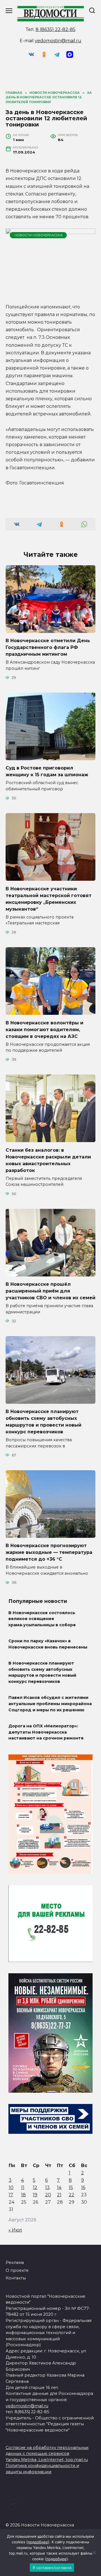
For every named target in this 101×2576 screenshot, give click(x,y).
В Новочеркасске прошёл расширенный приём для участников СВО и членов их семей (50, 1291)
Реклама (15, 2263)
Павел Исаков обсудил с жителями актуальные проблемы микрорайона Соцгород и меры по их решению (50, 1704)
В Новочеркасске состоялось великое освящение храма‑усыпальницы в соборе (42, 1619)
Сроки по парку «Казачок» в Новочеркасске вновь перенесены (48, 1644)
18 (23, 2195)
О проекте (17, 2270)
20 (48, 2195)
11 (23, 2187)
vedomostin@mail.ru (58, 41)
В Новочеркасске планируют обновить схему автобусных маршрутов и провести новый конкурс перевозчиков (43, 1422)
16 (83, 2187)
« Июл (15, 2230)
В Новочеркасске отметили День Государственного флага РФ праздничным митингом (48, 647)
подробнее (38, 2542)
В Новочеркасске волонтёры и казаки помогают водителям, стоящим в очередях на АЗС (44, 1029)
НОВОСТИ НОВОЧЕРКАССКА (38, 235)
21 (59, 2195)
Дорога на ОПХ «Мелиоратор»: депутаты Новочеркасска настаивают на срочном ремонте (46, 1732)
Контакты (16, 2278)
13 (47, 2187)
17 (11, 2195)
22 (72, 2195)
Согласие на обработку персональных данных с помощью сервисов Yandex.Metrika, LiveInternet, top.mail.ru (47, 2454)
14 (59, 2187)
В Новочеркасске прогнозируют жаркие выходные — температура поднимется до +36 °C (49, 1552)
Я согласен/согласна (52, 2568)
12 (35, 2187)
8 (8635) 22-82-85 (56, 29)
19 (35, 2195)
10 (11, 2187)
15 (71, 2187)
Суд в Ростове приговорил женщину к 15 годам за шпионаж (47, 771)
